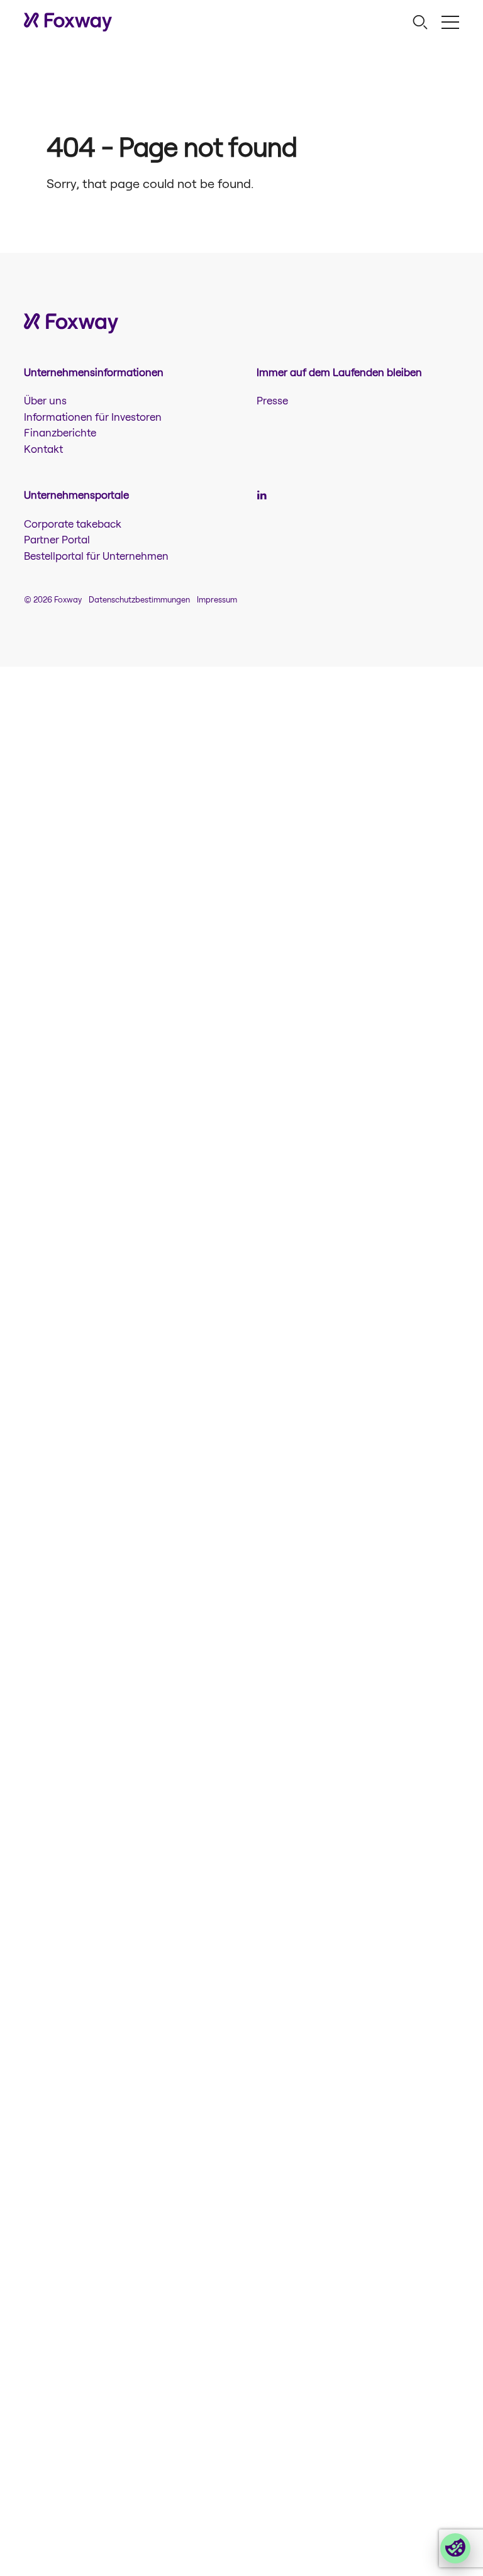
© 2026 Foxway (53, 599)
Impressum (217, 599)
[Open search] (420, 22)
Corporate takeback (73, 523)
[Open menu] (450, 22)
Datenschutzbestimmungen (139, 599)
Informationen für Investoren (93, 416)
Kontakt (43, 448)
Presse (272, 400)
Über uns (45, 400)
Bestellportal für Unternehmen (96, 555)
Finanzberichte (60, 432)
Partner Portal (57, 539)
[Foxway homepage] (68, 22)
